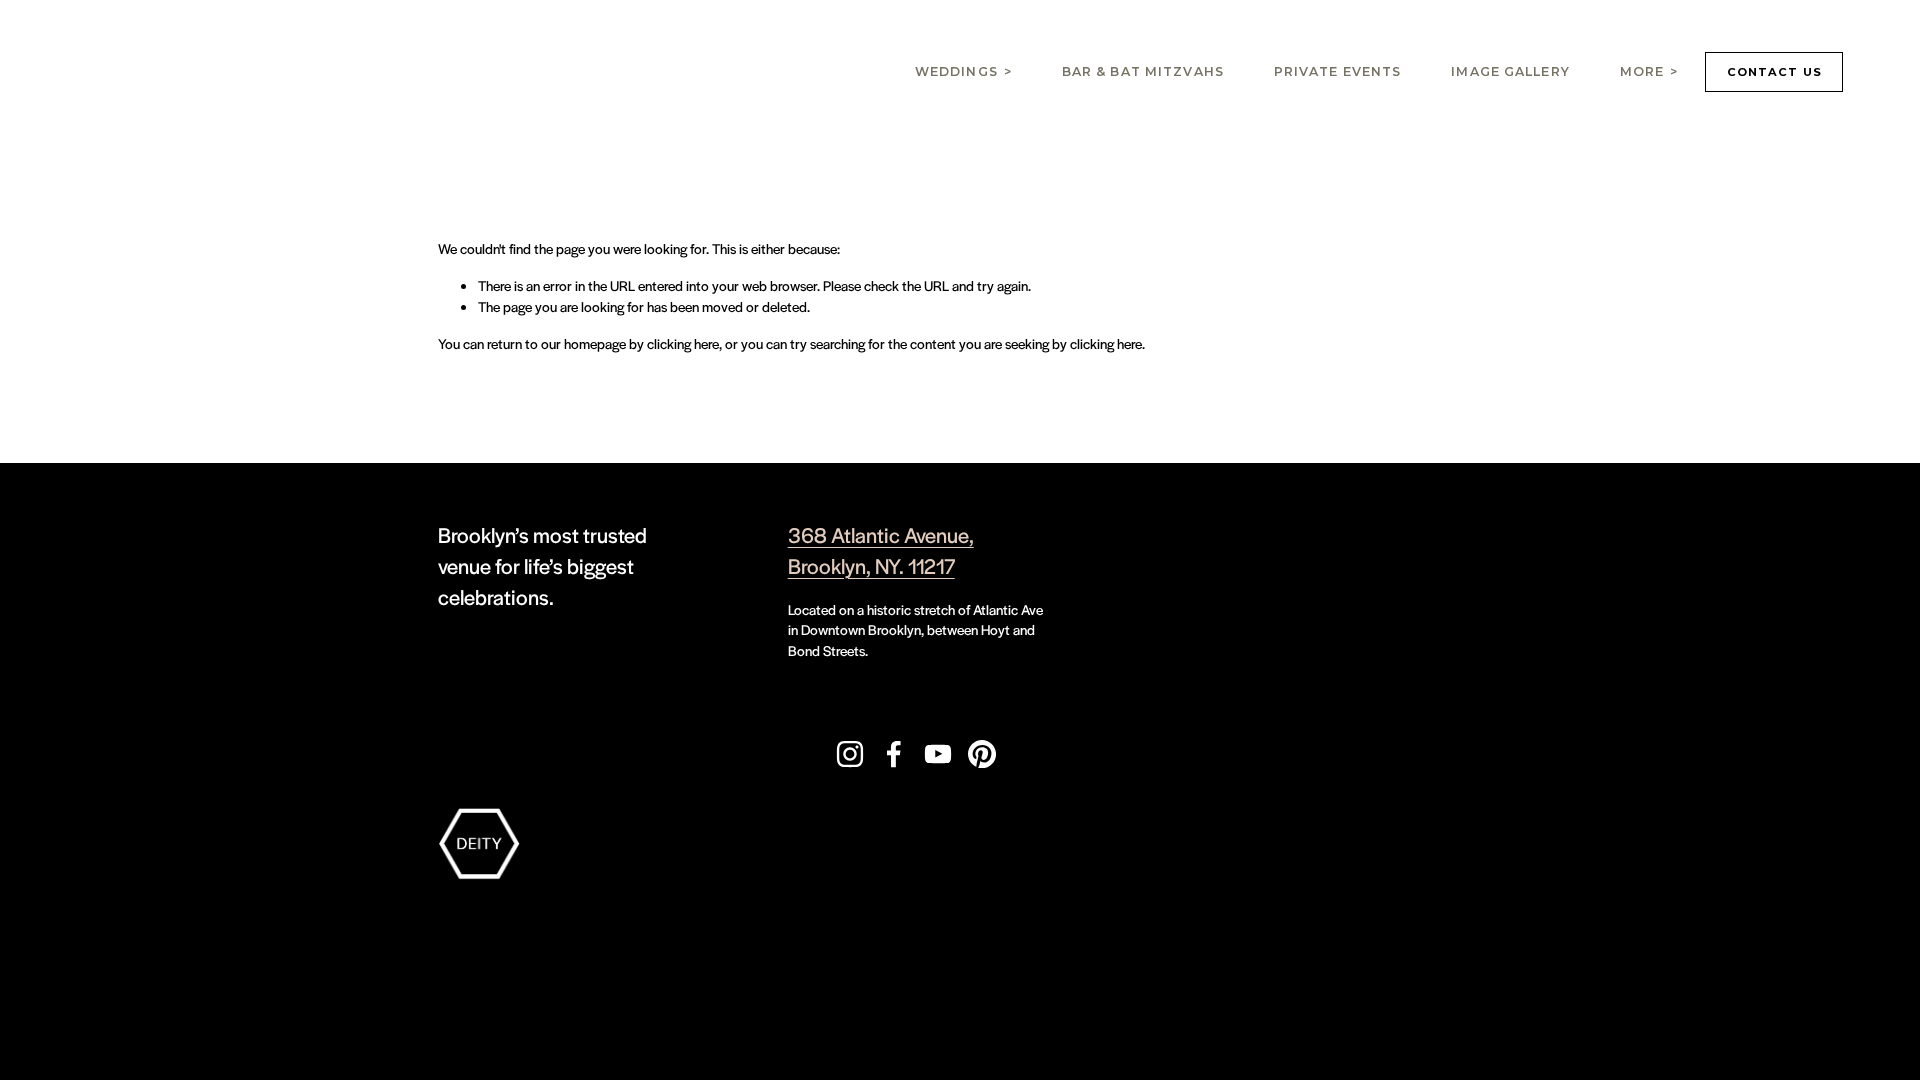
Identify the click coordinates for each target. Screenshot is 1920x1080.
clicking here (683, 343)
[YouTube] (938, 754)
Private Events (1338, 71)
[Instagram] (850, 754)
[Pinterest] (982, 754)
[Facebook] (894, 754)
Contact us (1774, 72)
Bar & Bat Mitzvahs (1143, 71)
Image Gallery (1510, 71)
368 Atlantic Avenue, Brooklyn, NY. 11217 (881, 550)
